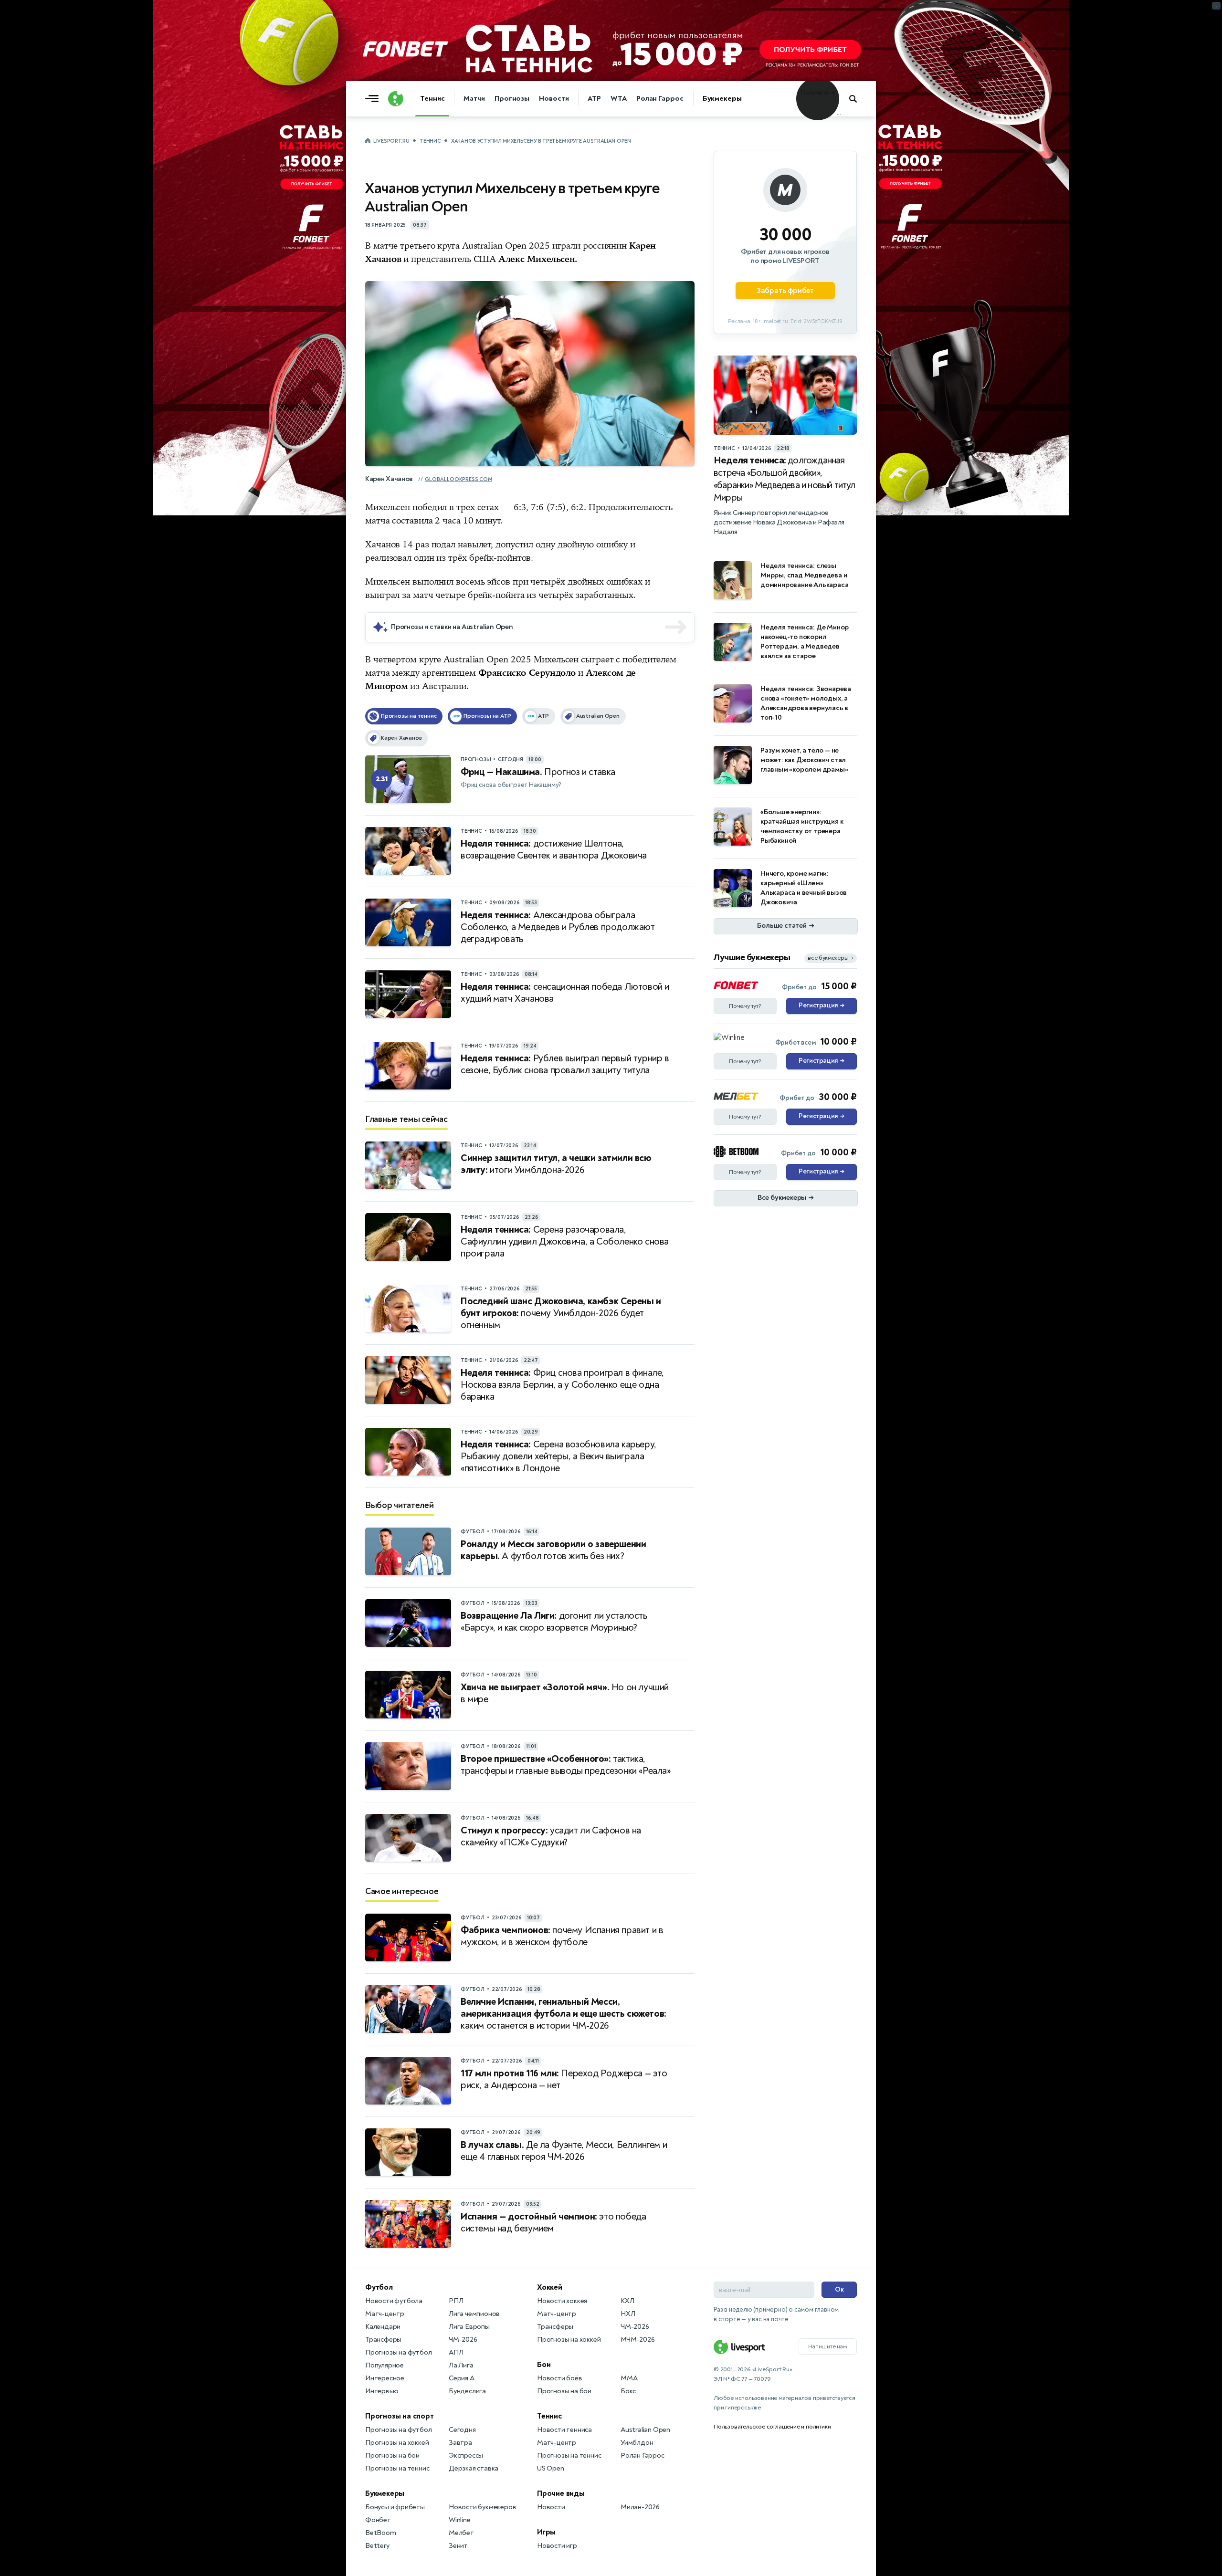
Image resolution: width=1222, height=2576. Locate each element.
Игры (546, 2532)
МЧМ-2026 (637, 2340)
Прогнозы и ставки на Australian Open (452, 627)
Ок (839, 2289)
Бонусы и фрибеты (395, 2507)
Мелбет (461, 2533)
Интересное (385, 2378)
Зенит (458, 2546)
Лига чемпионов (474, 2314)
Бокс (628, 2391)
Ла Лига (461, 2365)
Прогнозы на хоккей (397, 2443)
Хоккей (550, 2287)
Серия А (462, 2378)
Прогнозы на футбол (398, 2352)
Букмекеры (722, 99)
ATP (594, 99)
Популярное (385, 2365)
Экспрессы (466, 2456)
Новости (554, 99)
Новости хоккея (562, 2301)
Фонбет (378, 2520)
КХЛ (627, 2301)
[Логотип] (396, 99)
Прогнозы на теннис (397, 2468)
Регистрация (821, 1005)
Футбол (379, 2287)
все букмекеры (831, 958)
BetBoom (381, 2533)
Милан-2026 (640, 2507)
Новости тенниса (564, 2430)
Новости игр (557, 2546)
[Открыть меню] (374, 99)
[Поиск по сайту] (858, 99)
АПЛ (456, 2352)
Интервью (382, 2391)
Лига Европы (469, 2327)
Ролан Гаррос (660, 99)
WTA (619, 99)
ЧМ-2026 (463, 2340)
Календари (383, 2327)
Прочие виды (561, 2493)
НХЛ (628, 2314)
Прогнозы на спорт (400, 2416)
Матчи (474, 99)
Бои (544, 2365)
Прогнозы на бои (392, 2456)
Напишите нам (828, 2346)
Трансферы (383, 2340)
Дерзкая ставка (474, 2468)
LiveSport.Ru (391, 141)
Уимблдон (637, 2443)
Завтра (460, 2443)
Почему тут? (745, 1006)
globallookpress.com (458, 479)
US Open (551, 2468)
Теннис (432, 99)
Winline (460, 2520)
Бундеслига (467, 2391)
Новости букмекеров (482, 2507)
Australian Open (645, 2430)
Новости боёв (560, 2378)
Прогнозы (512, 99)
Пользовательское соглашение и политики (772, 2427)
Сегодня (462, 2430)
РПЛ (456, 2301)
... (839, 113)
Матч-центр (385, 2314)
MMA (629, 2378)
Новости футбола (394, 2301)
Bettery (377, 2546)
